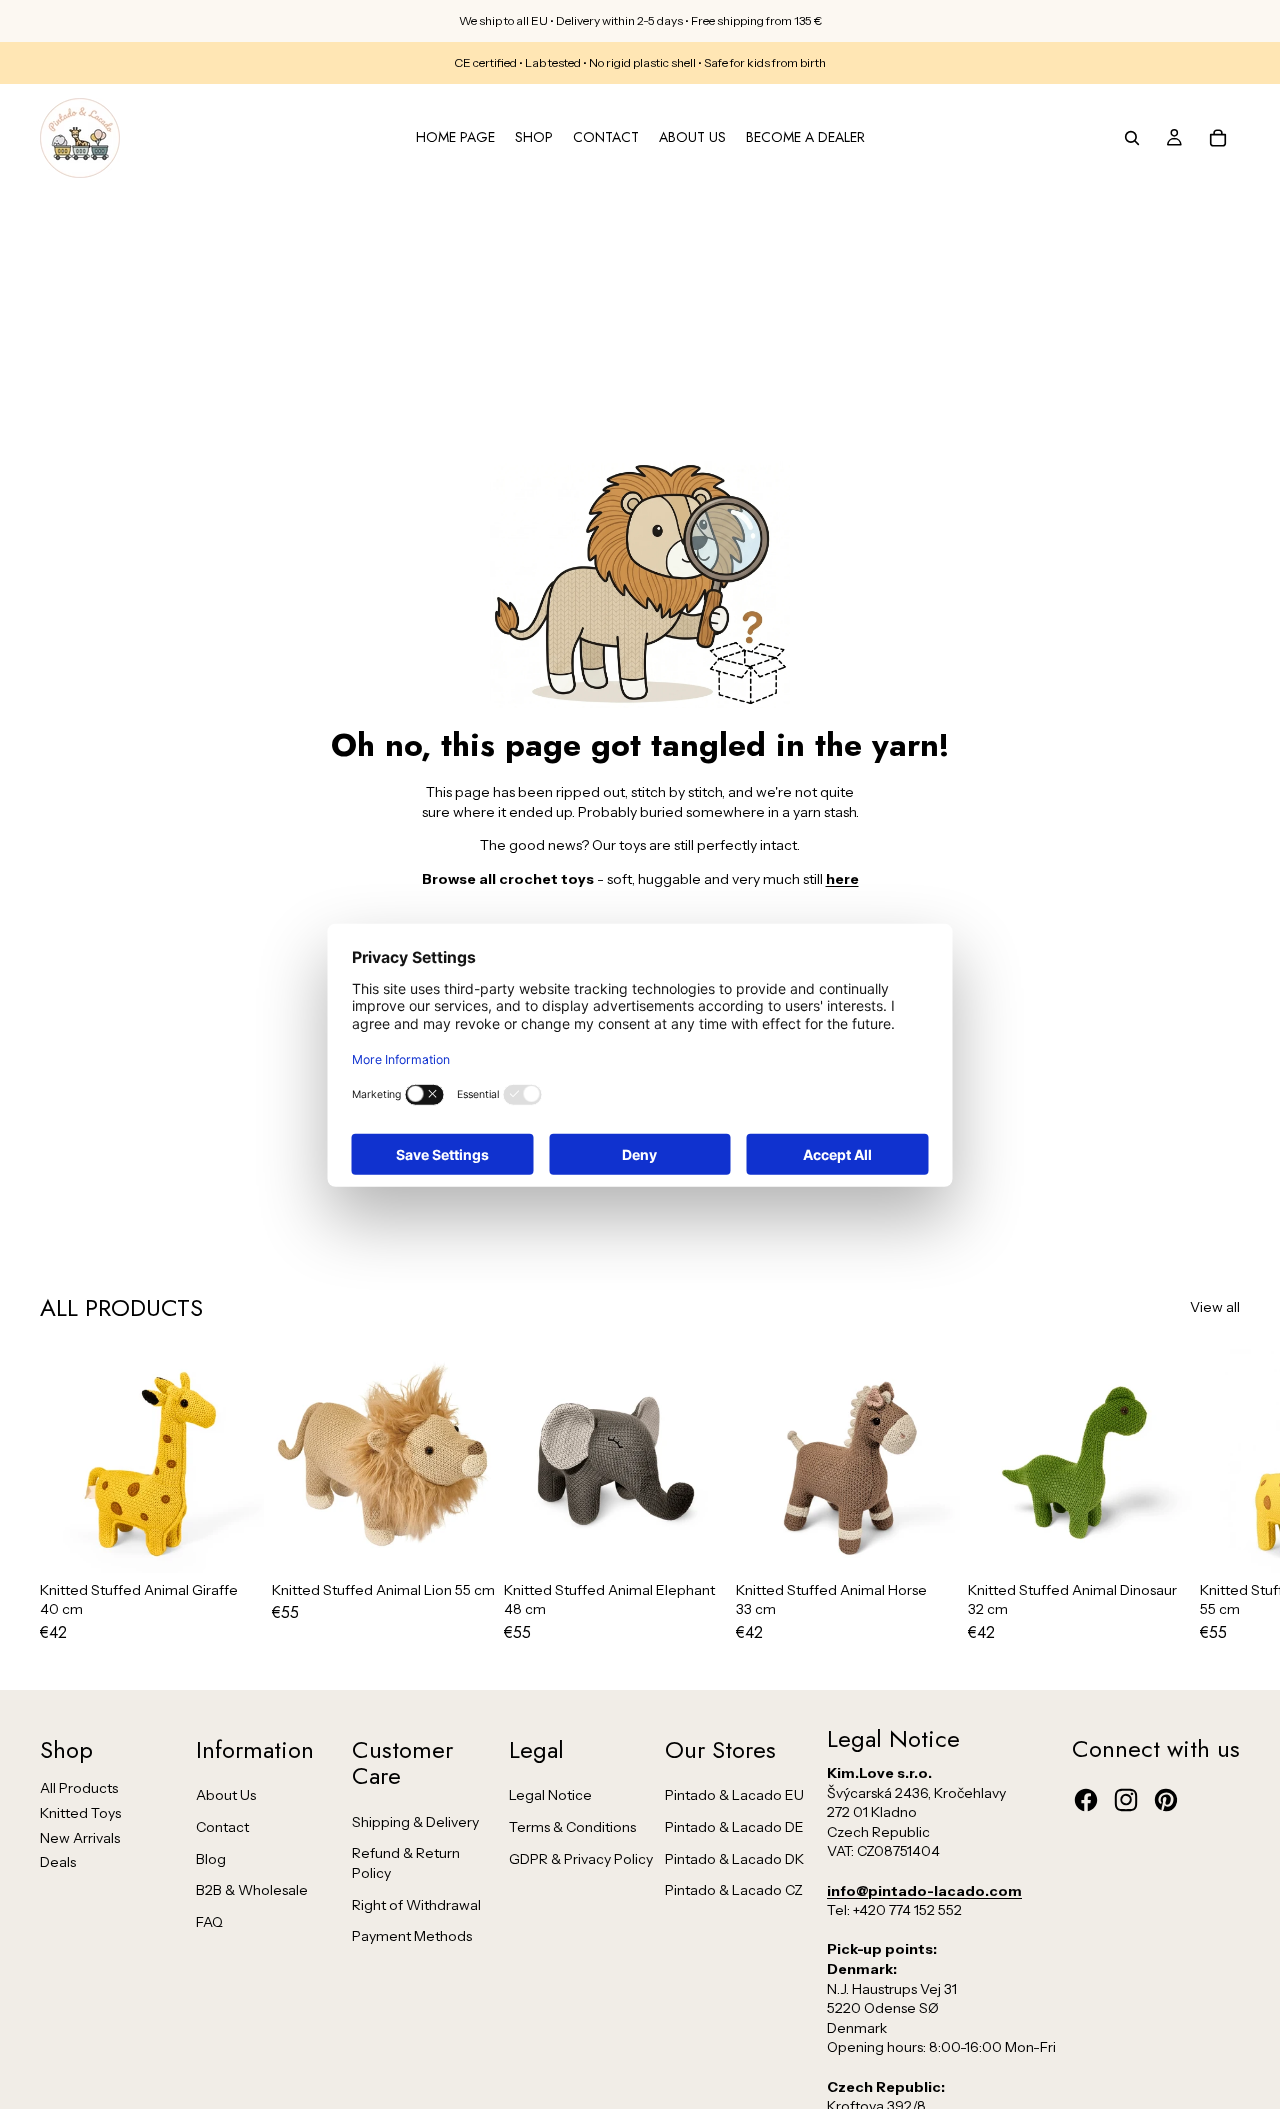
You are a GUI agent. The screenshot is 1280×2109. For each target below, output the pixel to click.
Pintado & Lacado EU (734, 1795)
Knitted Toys (80, 1813)
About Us (226, 1795)
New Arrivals (80, 1838)
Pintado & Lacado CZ (734, 1890)
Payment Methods (412, 1936)
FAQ (209, 1922)
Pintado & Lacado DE (734, 1827)
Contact (222, 1827)
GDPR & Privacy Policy (581, 1859)
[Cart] (1218, 138)
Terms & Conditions (572, 1827)
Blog (211, 1859)
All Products (79, 1788)
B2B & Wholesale (252, 1890)
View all (1215, 1307)
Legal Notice (550, 1795)
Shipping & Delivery (415, 1822)
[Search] (1132, 138)
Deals (58, 1862)
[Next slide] (1218, 1495)
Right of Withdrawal (416, 1905)
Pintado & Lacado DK (734, 1859)
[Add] (233, 1542)
